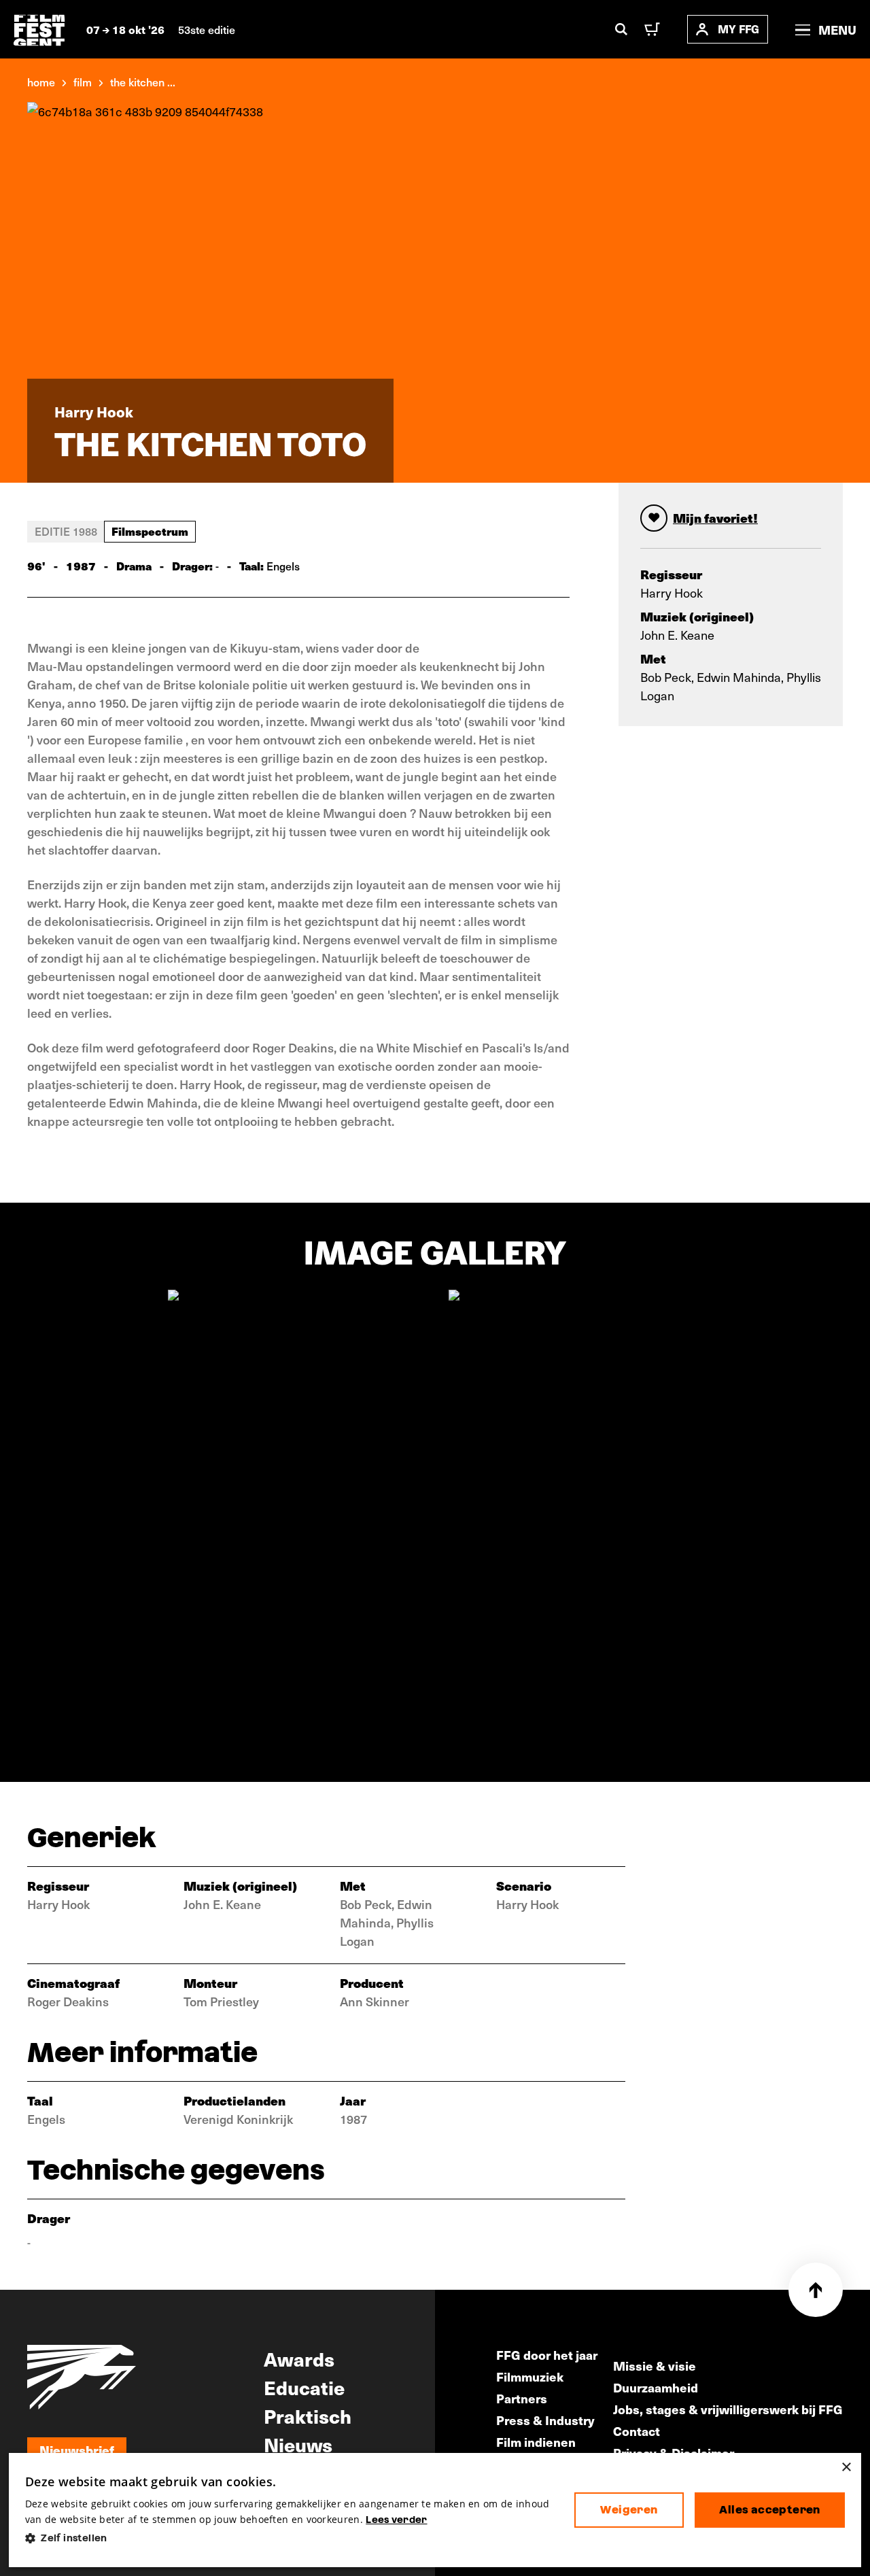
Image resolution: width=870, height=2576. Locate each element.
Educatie (304, 2387)
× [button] (846, 2468)
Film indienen (536, 2442)
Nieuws (298, 2444)
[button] (289, 2538)
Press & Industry (545, 2420)
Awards (299, 2358)
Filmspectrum (150, 531)
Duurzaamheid (656, 2387)
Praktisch (308, 2416)
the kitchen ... (143, 82)
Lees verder (396, 2520)
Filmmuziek (530, 2376)
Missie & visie (655, 2366)
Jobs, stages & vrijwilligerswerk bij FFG (728, 2409)
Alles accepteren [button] (769, 2510)
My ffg (738, 29)
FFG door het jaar (547, 2355)
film (83, 82)
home (41, 82)
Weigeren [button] (629, 2510)
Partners (522, 2398)
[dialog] (435, 2510)
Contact (637, 2431)
